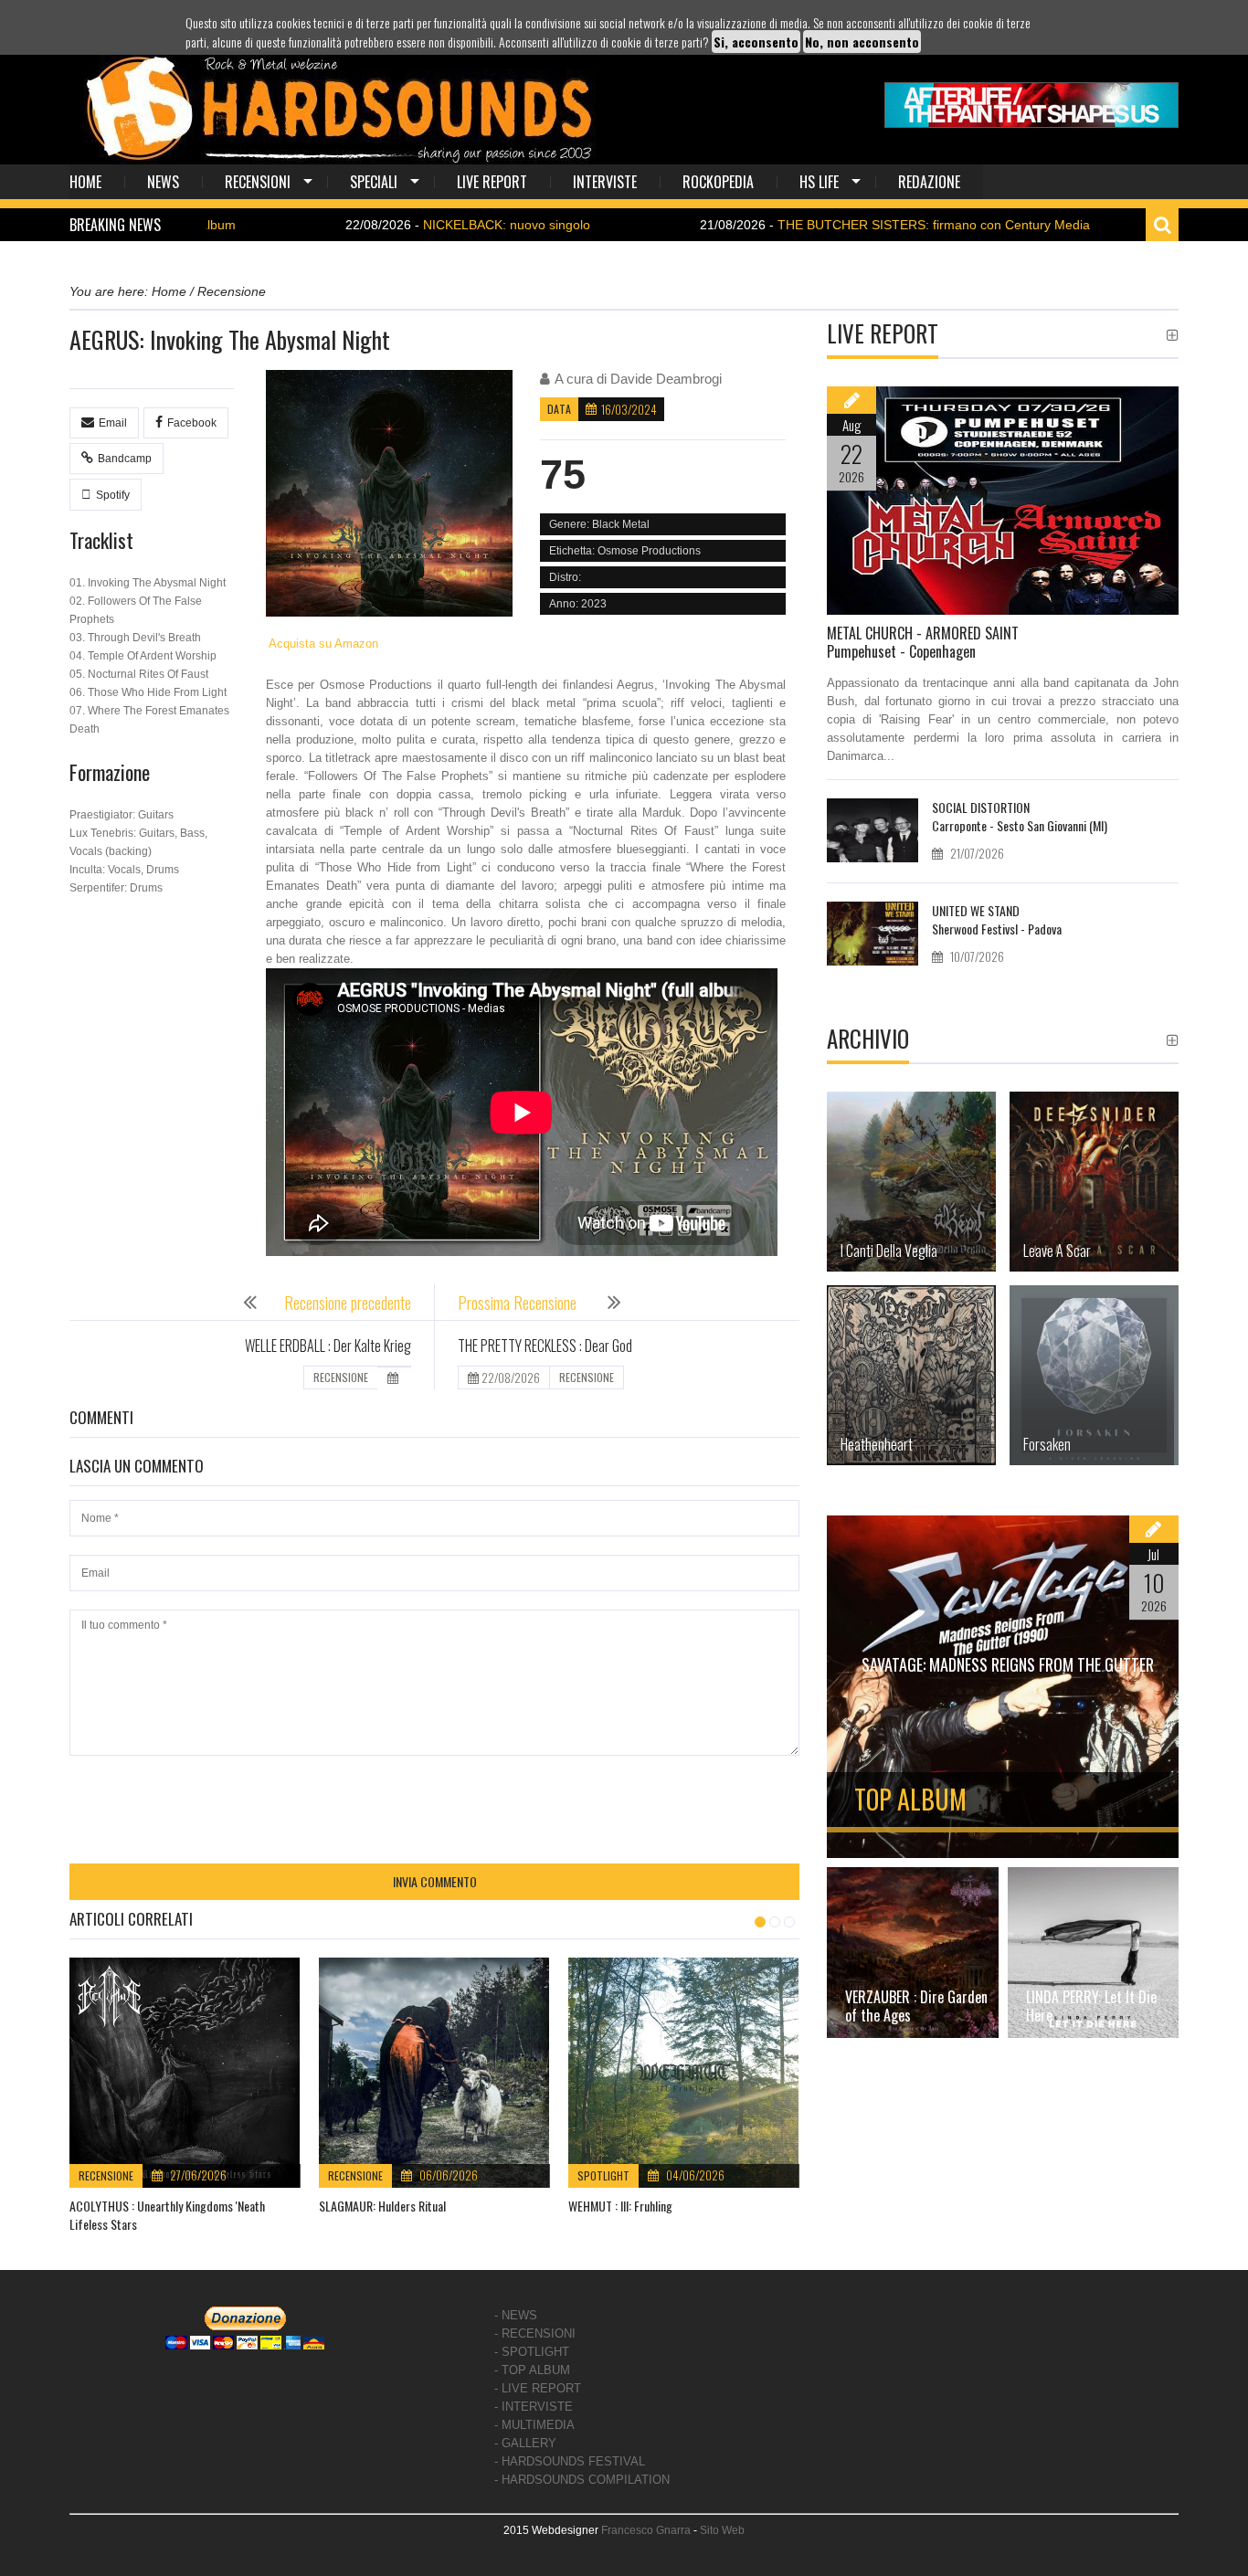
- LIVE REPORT (538, 2388)
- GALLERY (525, 2443)
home (85, 182)
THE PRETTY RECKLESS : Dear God (545, 1346)
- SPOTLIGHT (532, 2352)
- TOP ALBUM (532, 2370)
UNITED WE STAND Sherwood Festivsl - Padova (997, 919)
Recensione (106, 2175)
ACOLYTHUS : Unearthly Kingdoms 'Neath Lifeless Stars (167, 2215)
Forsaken (1047, 1444)
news (163, 182)
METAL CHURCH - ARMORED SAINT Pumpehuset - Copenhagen (923, 642)
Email (113, 423)
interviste (605, 182)
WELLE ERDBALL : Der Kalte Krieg (328, 1346)
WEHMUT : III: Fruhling (620, 2206)
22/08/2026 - (374, 225)
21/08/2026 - (801, 225)
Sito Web (722, 2530)
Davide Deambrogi (666, 379)
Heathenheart (877, 1444)
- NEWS (516, 2315)
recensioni (258, 182)
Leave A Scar (1057, 1251)
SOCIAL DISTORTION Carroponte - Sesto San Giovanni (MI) (1020, 816)
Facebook (192, 423)
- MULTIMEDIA (534, 2425)
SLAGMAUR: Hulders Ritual (382, 2206)
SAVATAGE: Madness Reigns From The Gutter (1008, 1664)
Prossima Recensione (519, 1303)
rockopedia (718, 182)
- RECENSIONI (535, 2333)
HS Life (819, 182)
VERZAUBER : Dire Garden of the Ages (916, 2006)
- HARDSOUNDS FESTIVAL (570, 2461)
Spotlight (603, 2175)
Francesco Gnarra (646, 2530)
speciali (374, 182)
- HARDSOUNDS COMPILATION (582, 2480)
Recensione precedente (348, 1303)
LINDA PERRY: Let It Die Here (1091, 2006)
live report (492, 182)
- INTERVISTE (534, 2407)
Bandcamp (125, 459)
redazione (929, 182)
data (559, 409)
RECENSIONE (341, 1377)
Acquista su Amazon (322, 644)
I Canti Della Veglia (889, 1251)
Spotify (113, 495)
